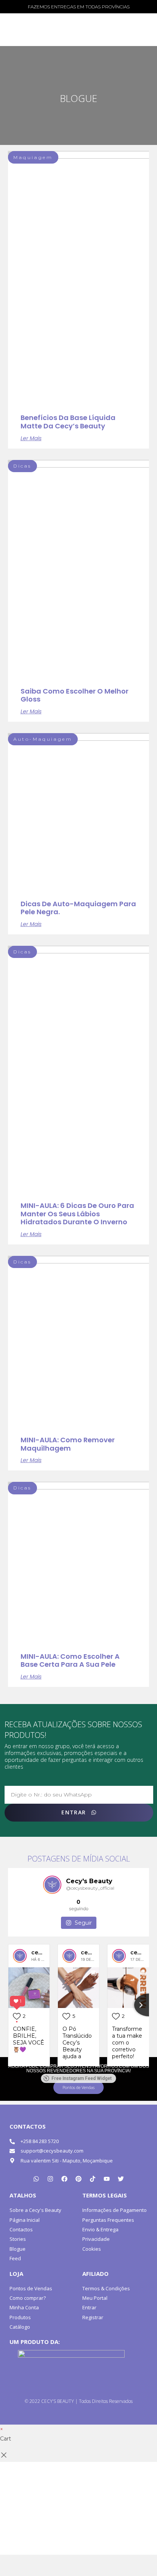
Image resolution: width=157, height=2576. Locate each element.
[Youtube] (107, 2179)
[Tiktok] (93, 2179)
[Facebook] (64, 2179)
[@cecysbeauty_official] (52, 1885)
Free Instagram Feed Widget (82, 2078)
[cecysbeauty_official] (20, 1956)
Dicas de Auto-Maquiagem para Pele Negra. (78, 908)
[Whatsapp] (36, 2179)
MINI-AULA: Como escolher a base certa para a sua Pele (70, 1660)
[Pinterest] (78, 2179)
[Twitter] (121, 2179)
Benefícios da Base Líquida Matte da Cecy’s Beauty (68, 422)
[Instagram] (50, 2179)
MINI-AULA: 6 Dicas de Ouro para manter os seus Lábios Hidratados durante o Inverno (77, 1214)
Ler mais (31, 438)
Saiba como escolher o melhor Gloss (74, 695)
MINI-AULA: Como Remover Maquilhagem (68, 1444)
